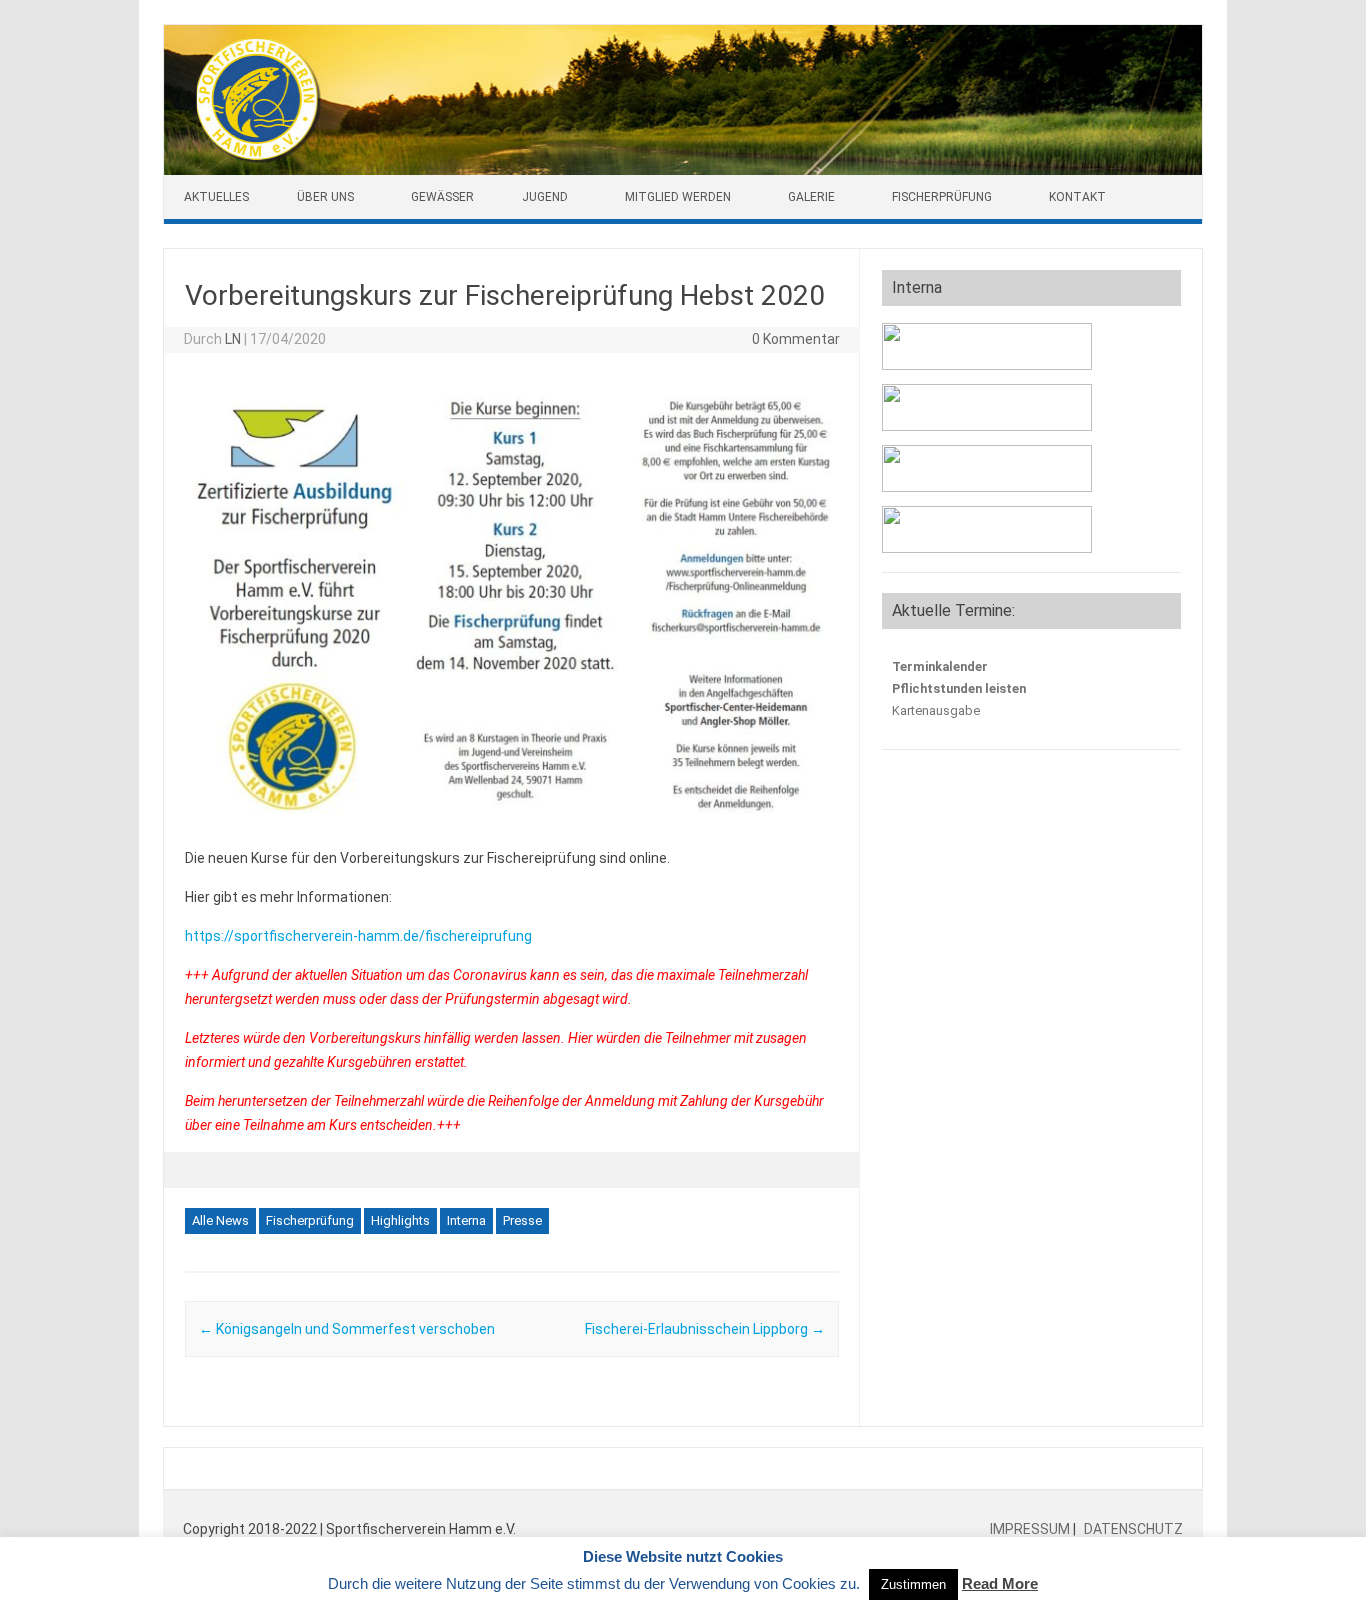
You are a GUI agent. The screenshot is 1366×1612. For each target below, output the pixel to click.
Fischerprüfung (942, 197)
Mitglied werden (678, 197)
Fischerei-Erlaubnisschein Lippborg (705, 1329)
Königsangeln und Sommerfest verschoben (347, 1329)
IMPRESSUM (1031, 1529)
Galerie (811, 197)
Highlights (400, 1220)
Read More (1000, 1583)
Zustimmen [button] (913, 1584)
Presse (522, 1220)
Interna (466, 1220)
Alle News (220, 1220)
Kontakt (1077, 197)
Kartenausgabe (936, 710)
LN (233, 339)
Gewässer (442, 197)
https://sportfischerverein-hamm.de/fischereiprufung (358, 936)
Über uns (325, 197)
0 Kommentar (796, 339)
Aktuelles (216, 197)
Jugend (545, 197)
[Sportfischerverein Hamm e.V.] (683, 170)
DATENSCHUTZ (1132, 1529)
